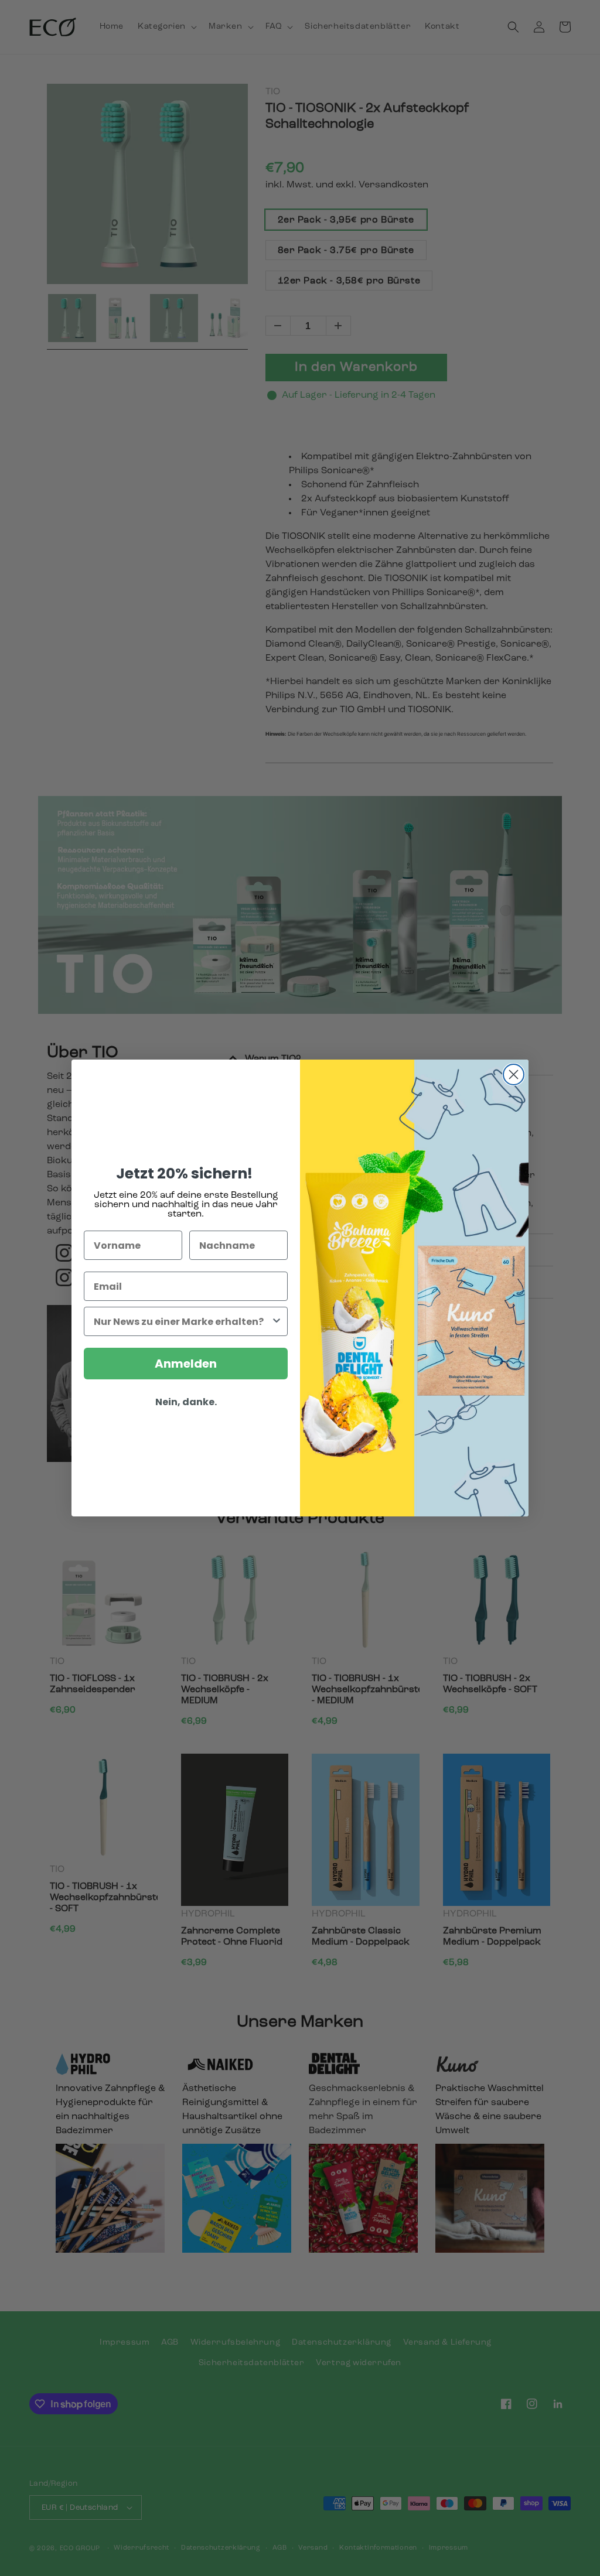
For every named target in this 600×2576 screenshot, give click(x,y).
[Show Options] (277, 1321)
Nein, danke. (186, 1402)
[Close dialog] (514, 1075)
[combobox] (182, 1321)
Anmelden (186, 1364)
